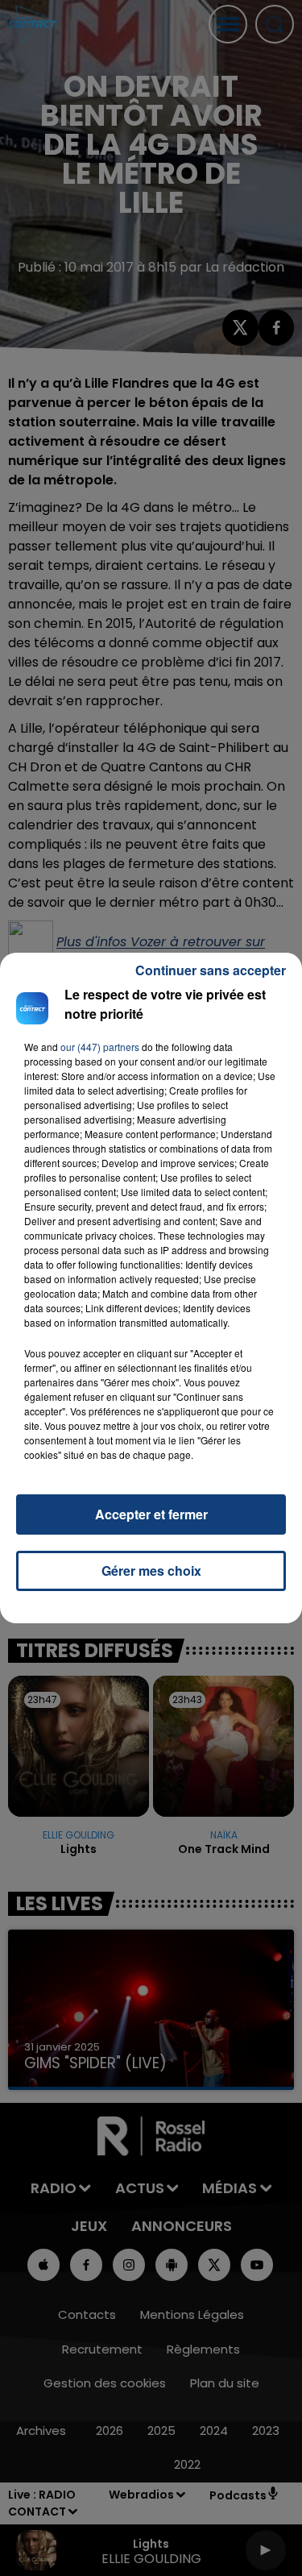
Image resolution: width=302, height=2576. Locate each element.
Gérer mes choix (151, 1571)
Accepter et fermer (151, 1514)
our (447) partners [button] (100, 1047)
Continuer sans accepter (211, 970)
